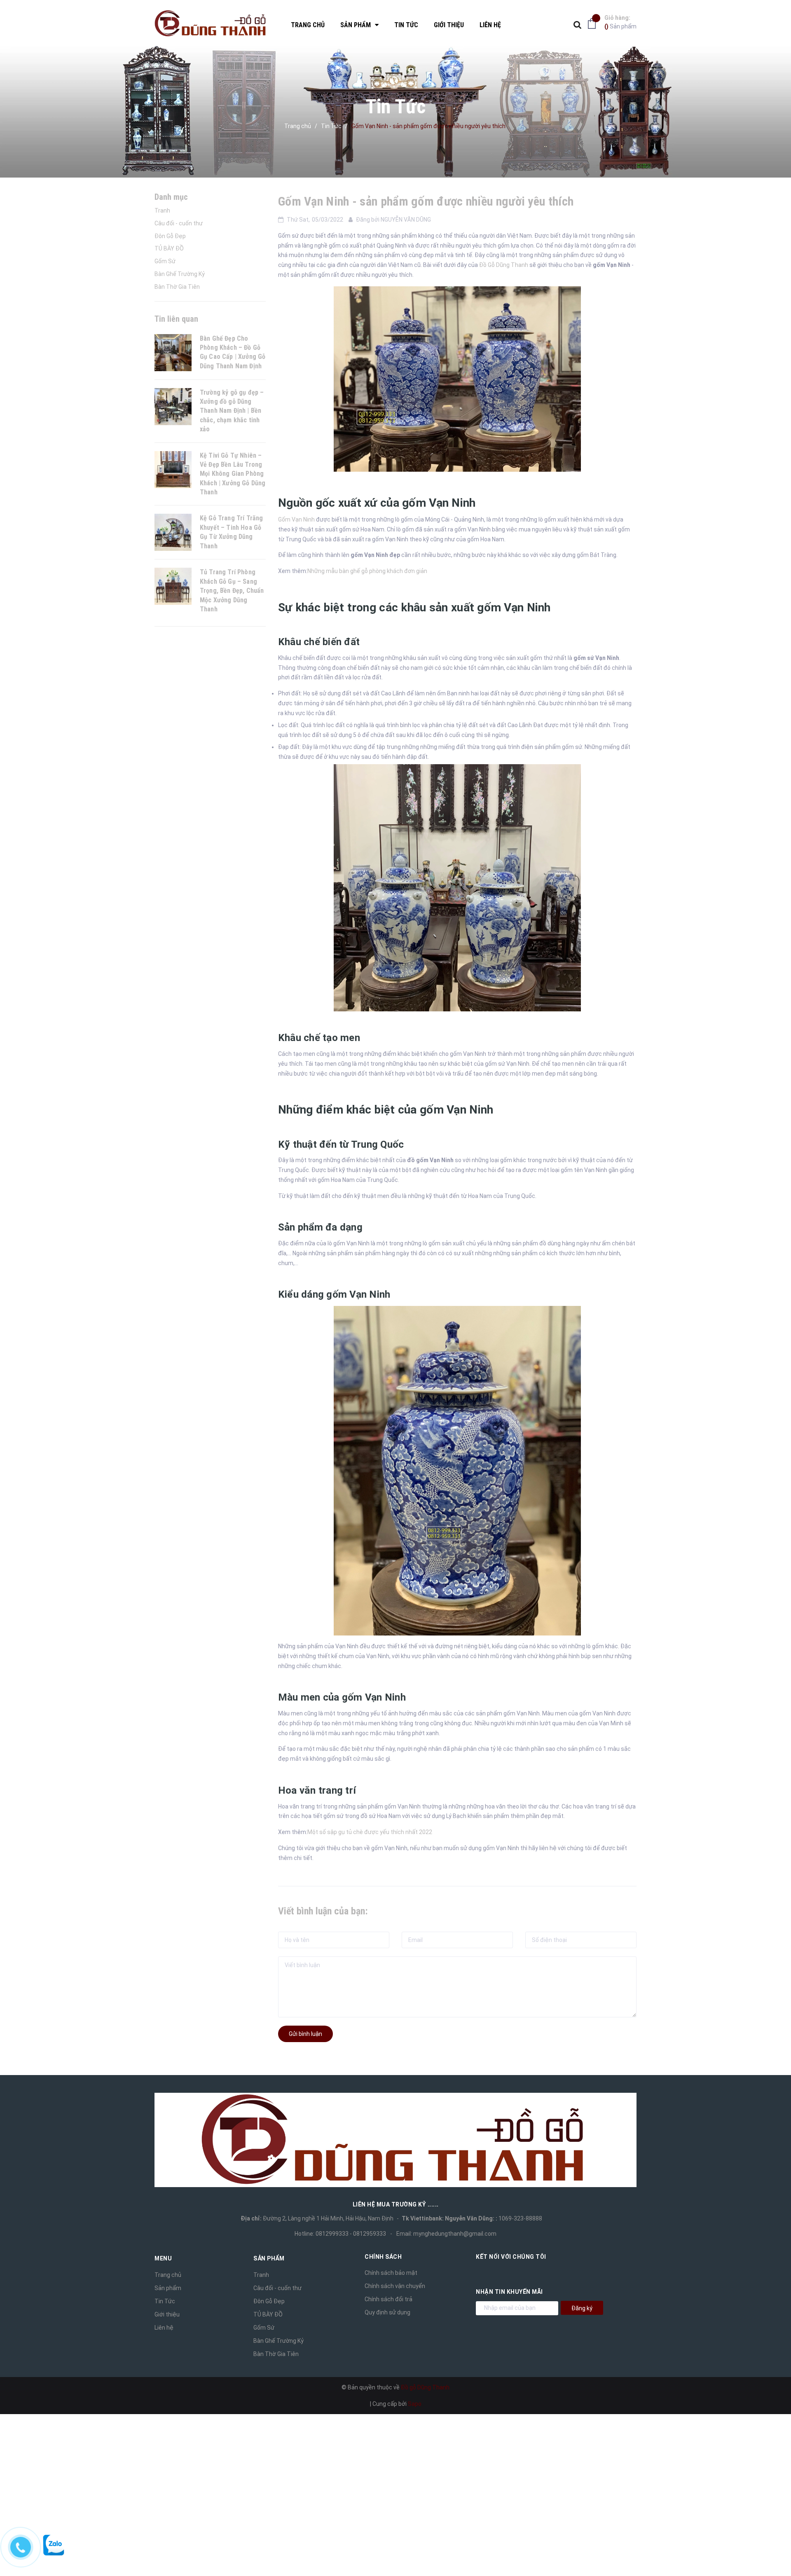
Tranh (162, 211)
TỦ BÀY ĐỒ (169, 248)
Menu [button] (163, 2258)
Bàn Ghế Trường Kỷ (180, 274)
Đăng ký (582, 2308)
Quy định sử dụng (387, 2312)
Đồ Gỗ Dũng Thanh (504, 265)
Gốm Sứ (165, 261)
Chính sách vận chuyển (395, 2286)
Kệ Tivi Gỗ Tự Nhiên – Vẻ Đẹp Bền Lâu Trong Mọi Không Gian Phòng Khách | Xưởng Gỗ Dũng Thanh (233, 474)
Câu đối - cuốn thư (179, 223)
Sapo (415, 2404)
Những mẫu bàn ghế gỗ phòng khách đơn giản (367, 571)
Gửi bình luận (305, 2034)
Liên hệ (164, 2328)
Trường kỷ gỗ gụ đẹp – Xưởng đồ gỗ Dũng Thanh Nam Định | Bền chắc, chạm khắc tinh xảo (232, 411)
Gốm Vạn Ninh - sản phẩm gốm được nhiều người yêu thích (427, 201)
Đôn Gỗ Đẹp (170, 236)
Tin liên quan (176, 319)
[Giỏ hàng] (594, 23)
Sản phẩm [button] (269, 2258)
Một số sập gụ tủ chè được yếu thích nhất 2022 (370, 1832)
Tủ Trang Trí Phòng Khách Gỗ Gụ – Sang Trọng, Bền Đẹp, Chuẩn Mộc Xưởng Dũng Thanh (232, 591)
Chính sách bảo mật (391, 2273)
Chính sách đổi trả (388, 2299)
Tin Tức (165, 2301)
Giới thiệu (167, 2314)
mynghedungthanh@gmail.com (455, 2234)
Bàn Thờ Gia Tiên (177, 287)
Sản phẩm (620, 22)
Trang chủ (168, 2275)
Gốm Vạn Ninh (296, 519)
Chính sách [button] (383, 2257)
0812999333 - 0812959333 (351, 2234)
